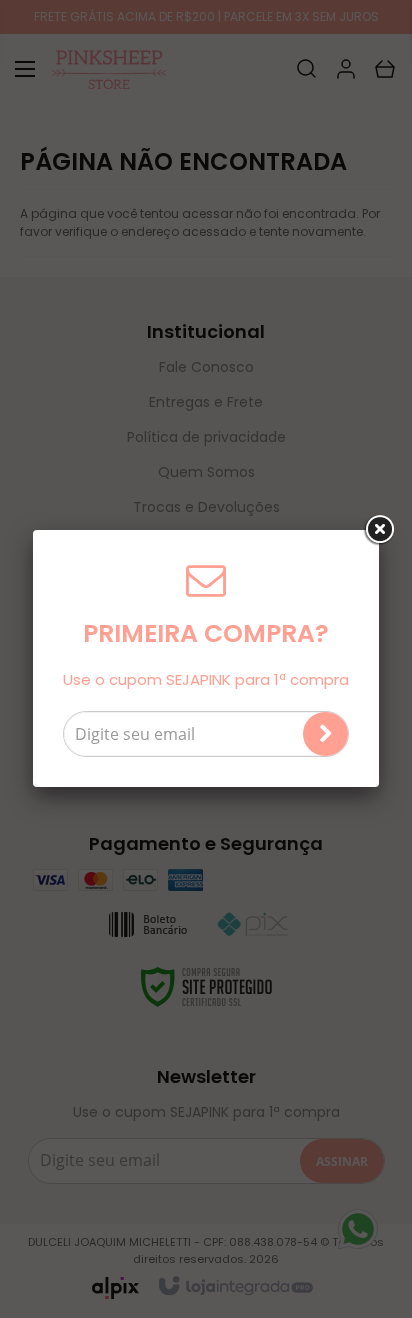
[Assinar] (325, 734)
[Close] (379, 530)
